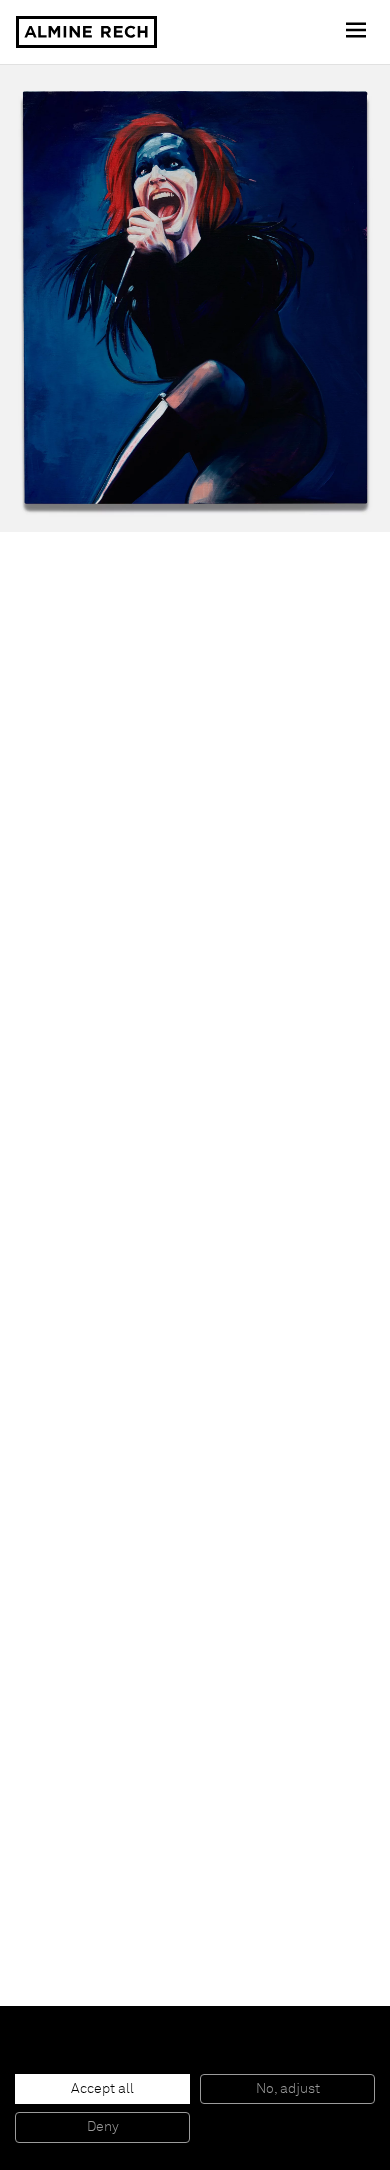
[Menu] (358, 32)
